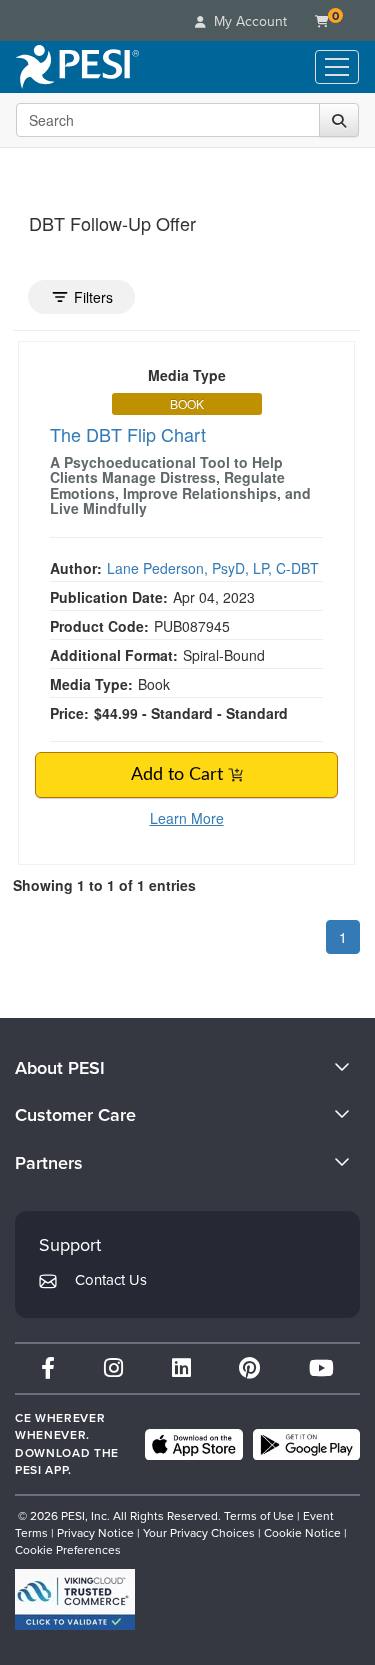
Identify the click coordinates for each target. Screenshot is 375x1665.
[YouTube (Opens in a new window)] (321, 1368)
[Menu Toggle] (337, 67)
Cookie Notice (302, 1533)
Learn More (187, 818)
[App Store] (194, 1445)
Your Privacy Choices (199, 1533)
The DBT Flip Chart (128, 434)
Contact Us (111, 1280)
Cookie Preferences (68, 1550)
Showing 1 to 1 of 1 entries (104, 885)
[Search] (339, 120)
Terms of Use (259, 1516)
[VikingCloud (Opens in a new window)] (75, 1599)
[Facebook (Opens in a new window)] (48, 1368)
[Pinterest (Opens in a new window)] (249, 1368)
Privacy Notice (95, 1533)
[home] (77, 67)
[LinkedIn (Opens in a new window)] (181, 1368)
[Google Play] (306, 1445)
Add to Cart (179, 775)
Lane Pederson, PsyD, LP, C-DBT (213, 568)
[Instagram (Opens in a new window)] (113, 1368)
